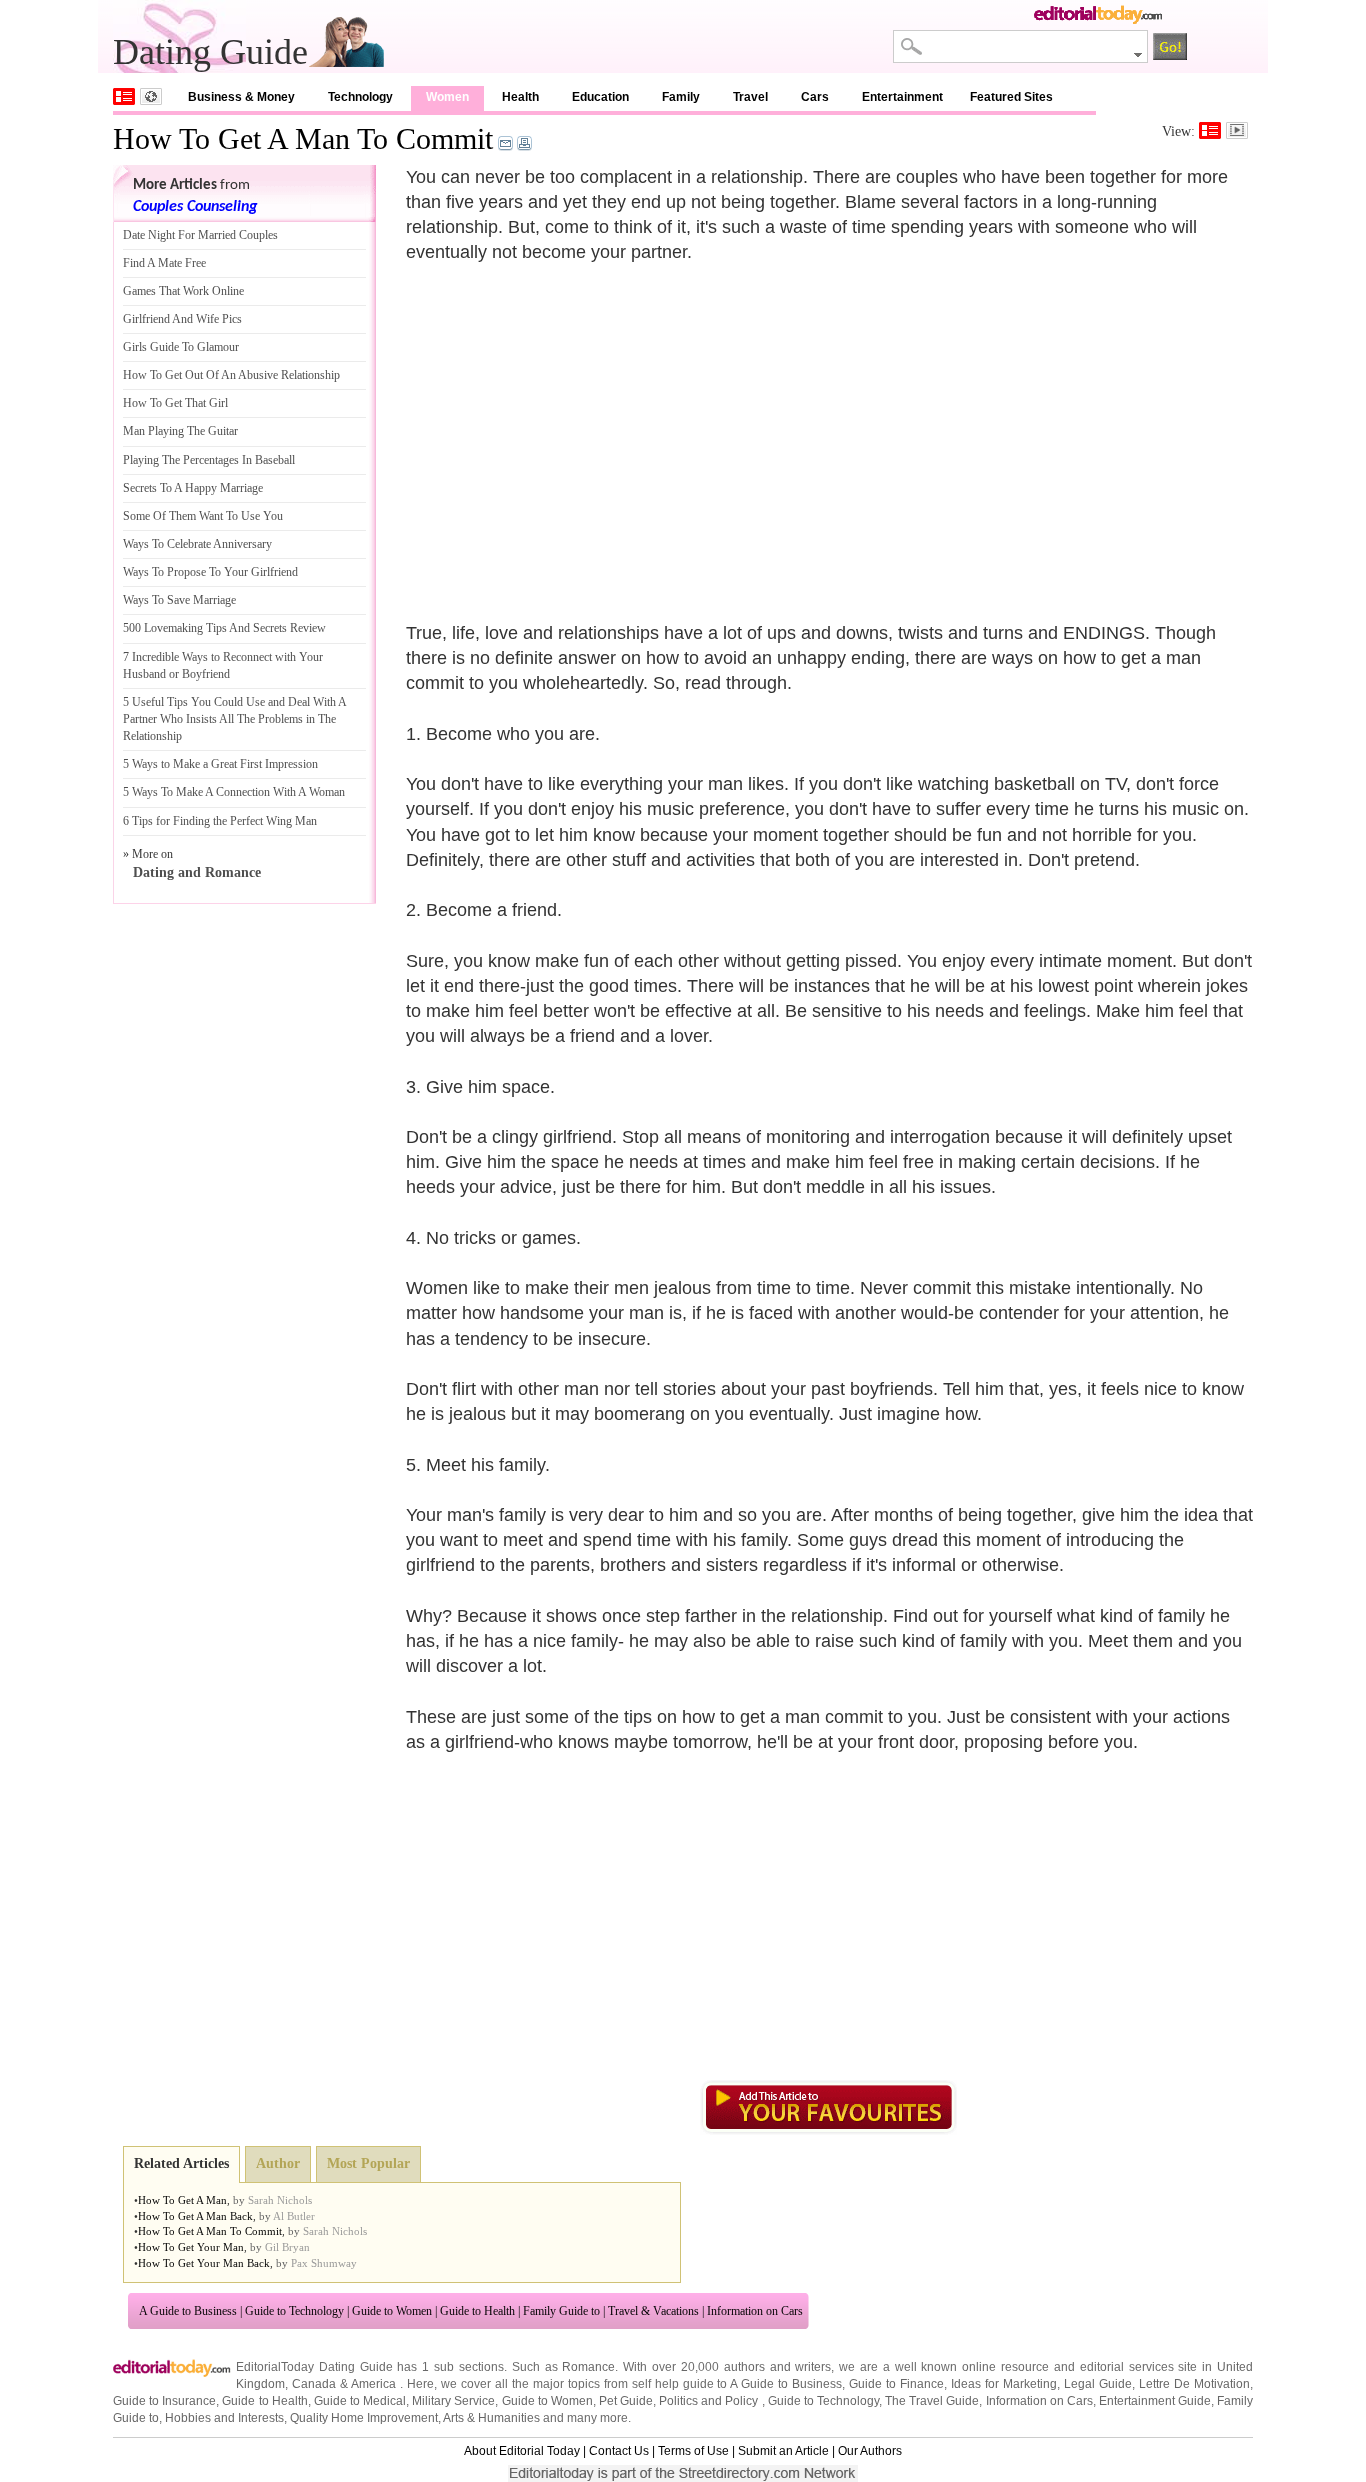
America (373, 2384)
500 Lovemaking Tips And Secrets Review (224, 628)
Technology (360, 97)
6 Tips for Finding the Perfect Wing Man (220, 821)
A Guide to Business (188, 2311)
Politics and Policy (710, 2401)
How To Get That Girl (175, 403)
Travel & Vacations (653, 2311)
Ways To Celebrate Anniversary (197, 544)
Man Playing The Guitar (180, 431)
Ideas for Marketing (1004, 2384)
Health (520, 97)
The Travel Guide (932, 2401)
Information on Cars (755, 2311)
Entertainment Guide (1155, 2401)
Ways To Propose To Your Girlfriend (210, 572)
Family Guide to (561, 2311)
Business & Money (241, 97)
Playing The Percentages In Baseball (209, 460)
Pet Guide (626, 2401)
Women (447, 97)
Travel (750, 97)
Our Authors (870, 2451)
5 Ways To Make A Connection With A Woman (234, 792)
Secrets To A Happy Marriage (193, 488)
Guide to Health (477, 2311)
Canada (314, 2384)
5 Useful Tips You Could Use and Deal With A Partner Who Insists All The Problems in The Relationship (234, 719)
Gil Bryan (287, 2247)
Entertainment (902, 97)
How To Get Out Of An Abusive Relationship (231, 375)
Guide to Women (392, 2311)
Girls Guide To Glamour (181, 347)
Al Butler (294, 2216)
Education (600, 97)
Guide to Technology (294, 2311)
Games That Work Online (183, 291)
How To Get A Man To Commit (303, 138)
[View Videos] (1237, 130)
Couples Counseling (195, 207)
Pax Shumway (324, 2263)
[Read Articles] (1210, 130)
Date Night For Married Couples (200, 235)
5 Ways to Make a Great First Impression (220, 764)
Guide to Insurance (164, 2401)
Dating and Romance (197, 872)
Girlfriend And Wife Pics (182, 319)
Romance (588, 2367)
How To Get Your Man (191, 2247)
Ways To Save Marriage (179, 600)
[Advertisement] (574, 431)
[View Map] (151, 96)
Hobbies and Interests (224, 2418)
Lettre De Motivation (1194, 2384)
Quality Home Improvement (364, 2418)
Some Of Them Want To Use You (203, 516)
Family (681, 97)
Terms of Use (693, 2451)
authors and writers (778, 2367)
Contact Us (619, 2451)
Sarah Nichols (280, 2200)
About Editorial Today (522, 2451)
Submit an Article (783, 2451)
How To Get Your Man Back (204, 2263)
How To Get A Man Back (195, 2216)
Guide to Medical (360, 2401)
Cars (815, 97)
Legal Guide (1098, 2384)
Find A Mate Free (164, 263)
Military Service (453, 2401)
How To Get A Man (182, 2200)
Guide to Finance (896, 2384)
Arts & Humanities (491, 2418)
